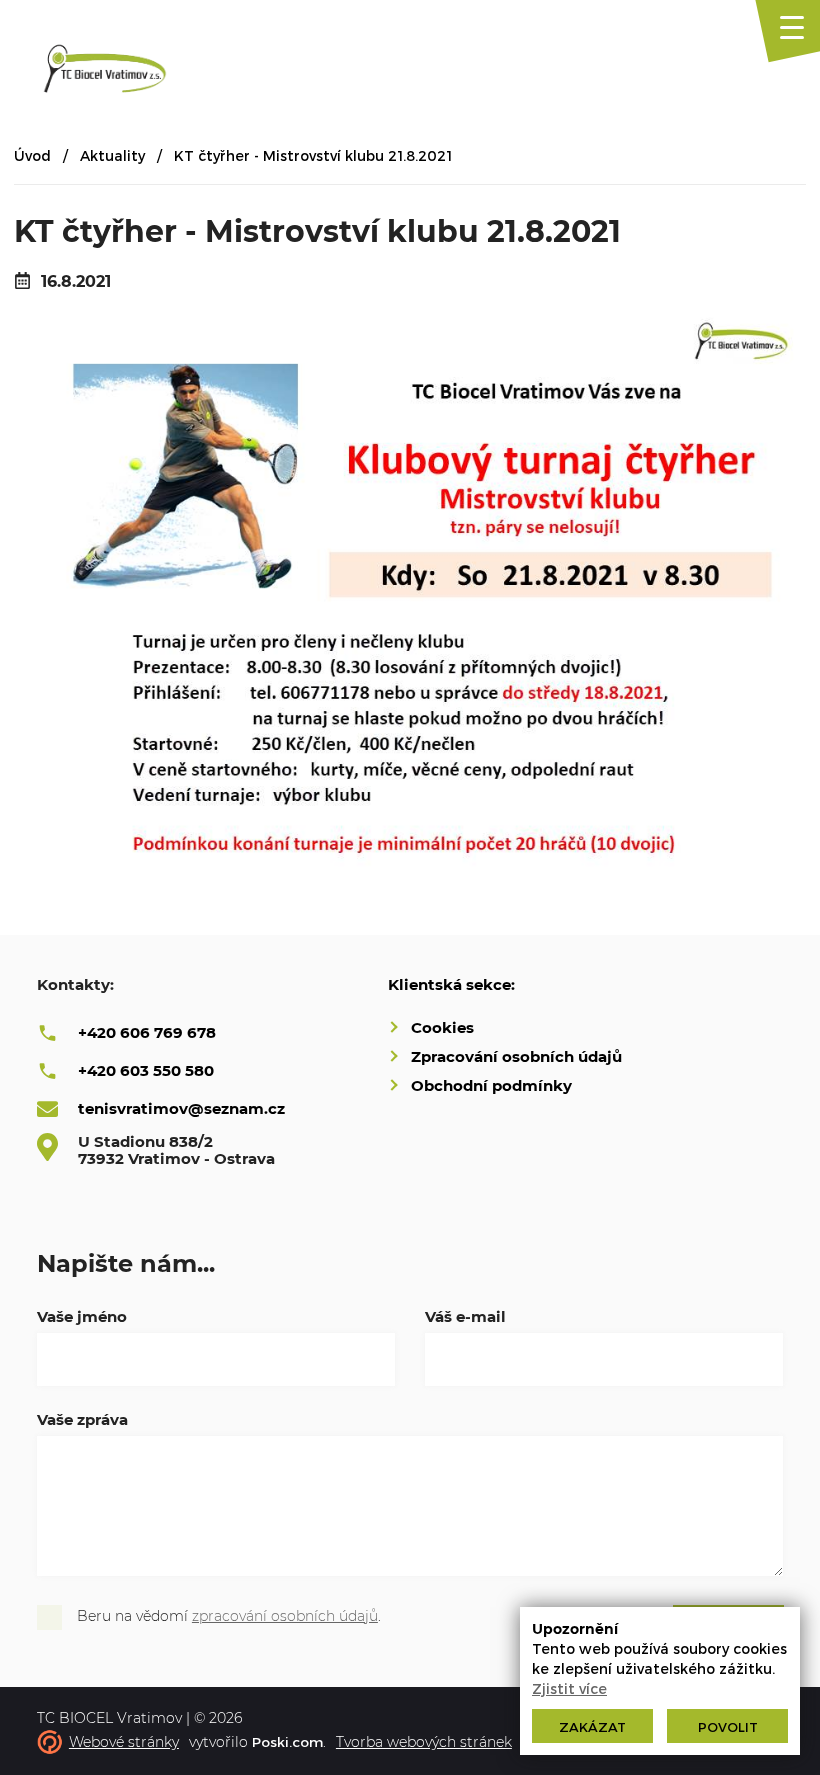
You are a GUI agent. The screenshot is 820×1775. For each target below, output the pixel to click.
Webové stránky (124, 1742)
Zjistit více (569, 1688)
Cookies (442, 1027)
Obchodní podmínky (491, 1085)
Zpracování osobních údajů (516, 1056)
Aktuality (112, 155)
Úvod (32, 155)
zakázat (592, 1727)
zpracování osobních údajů (285, 1616)
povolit (728, 1727)
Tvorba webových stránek (424, 1742)
